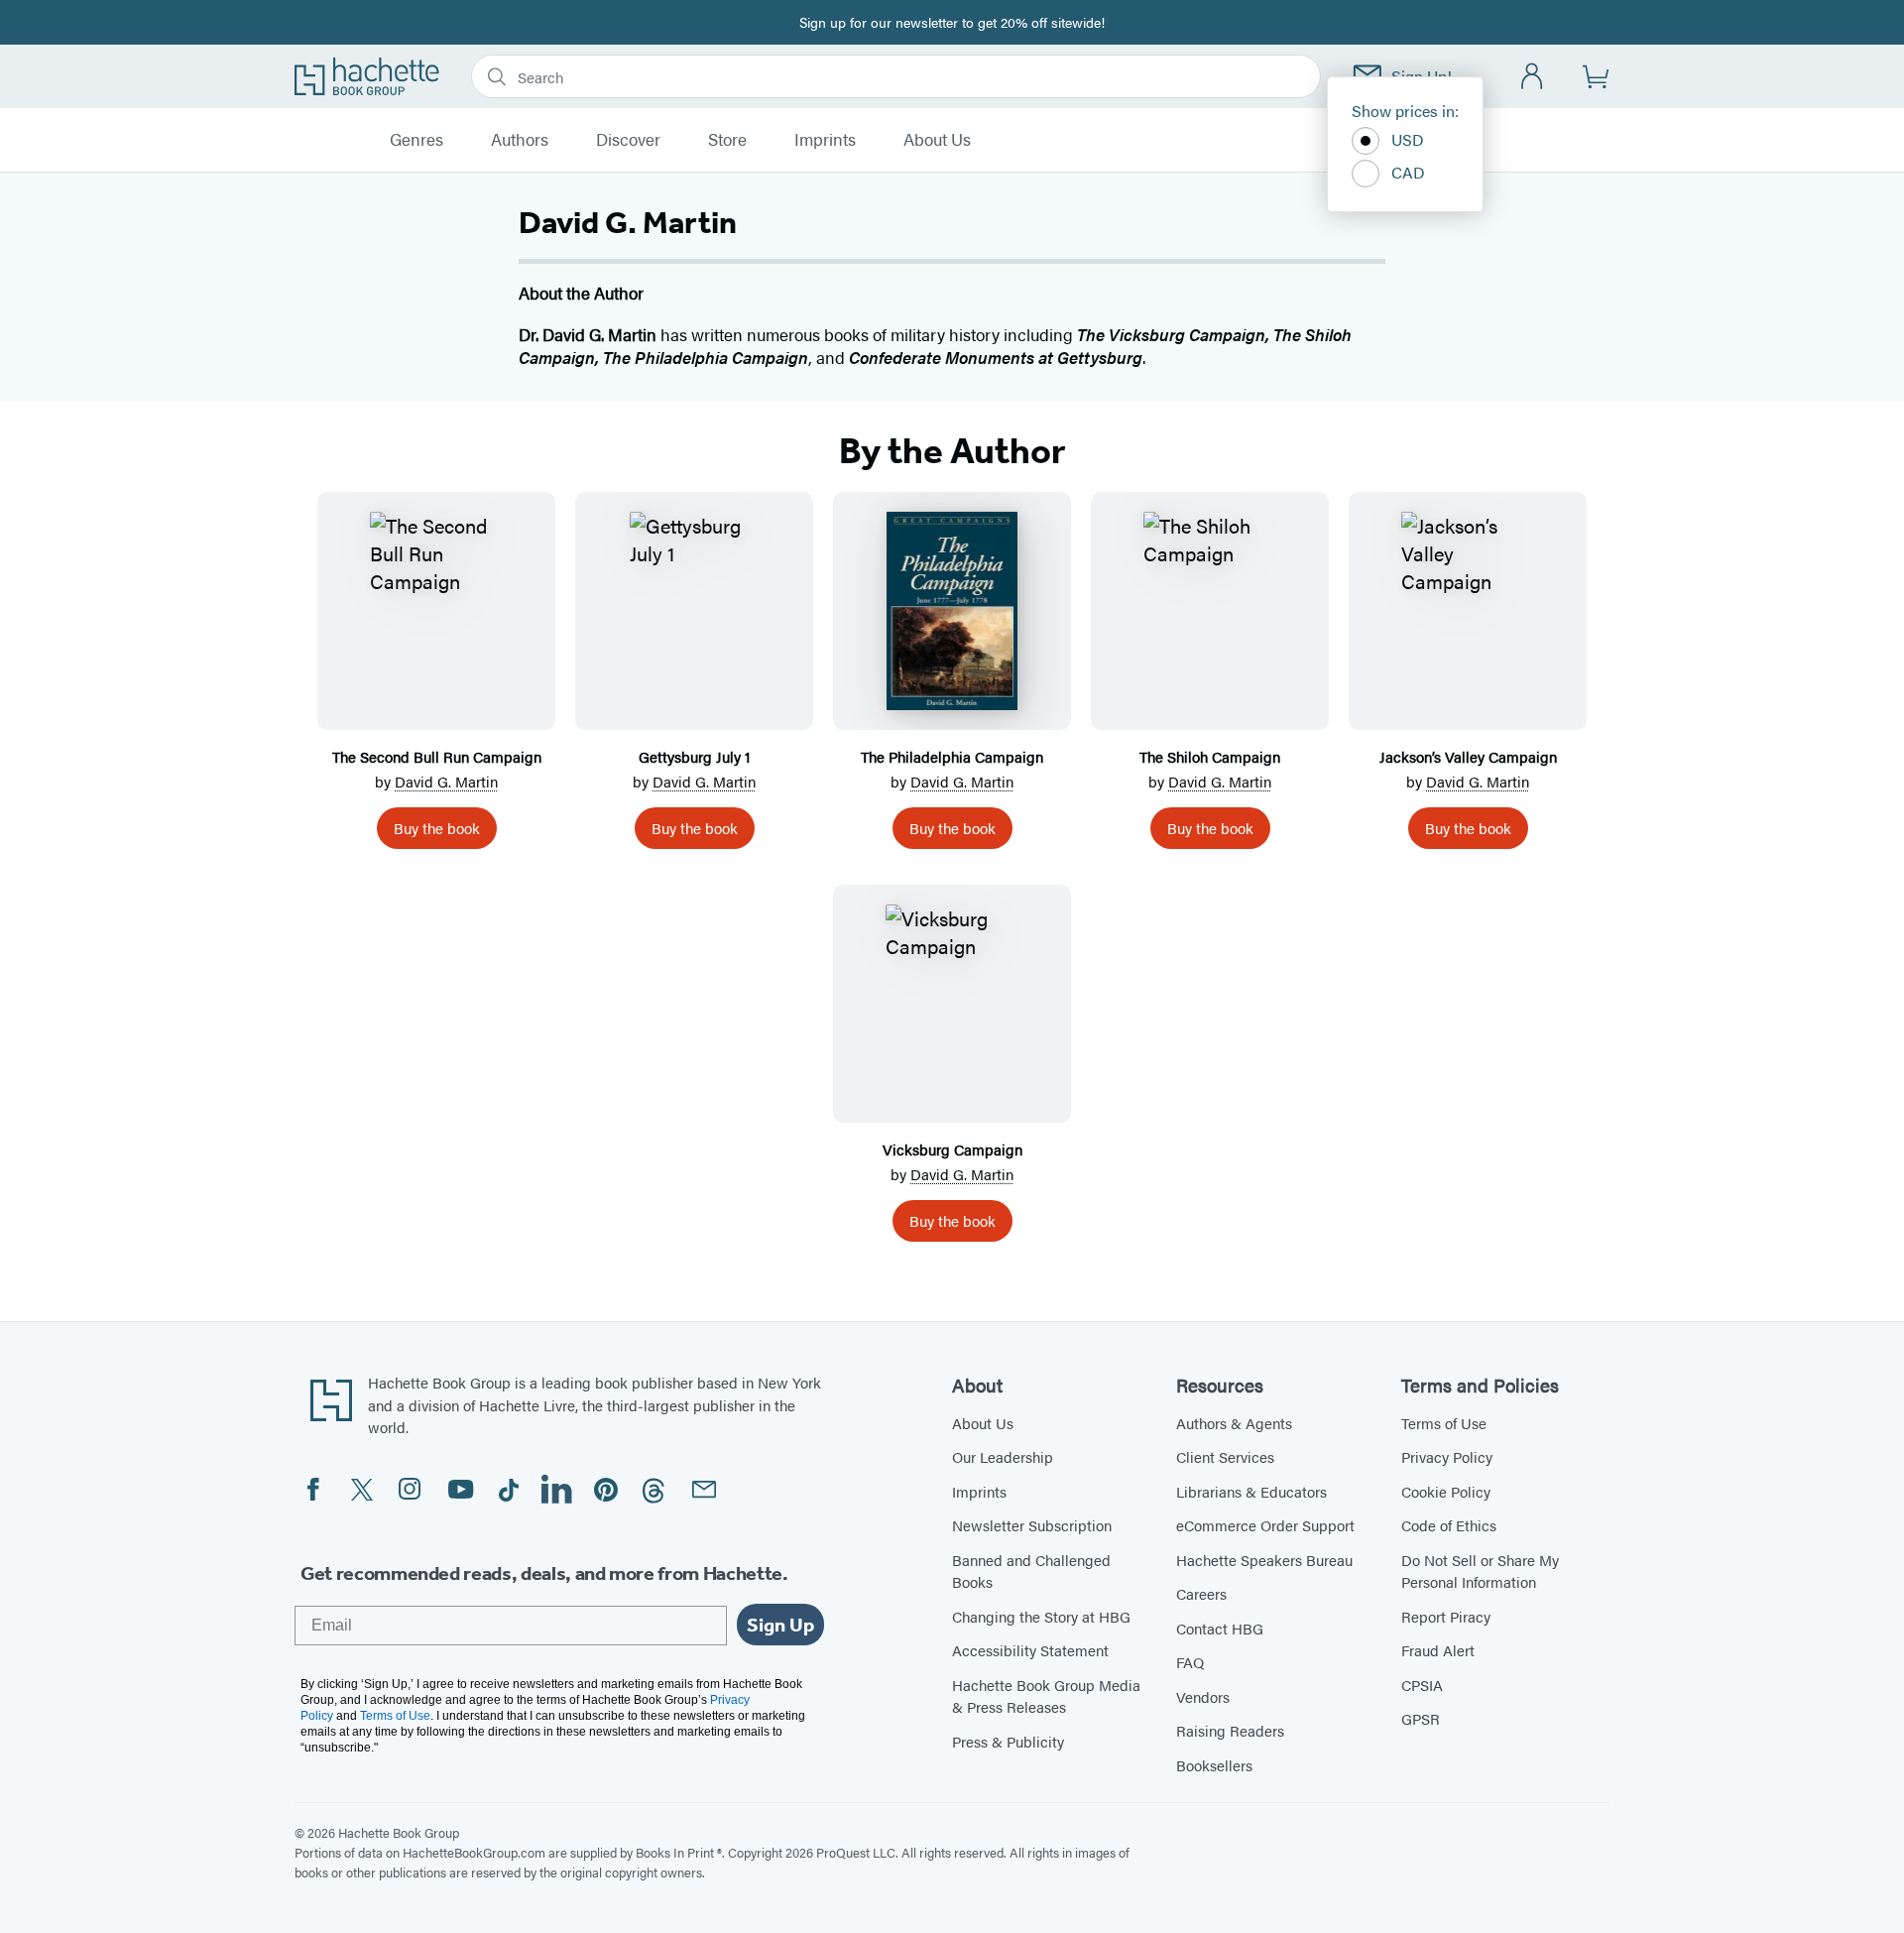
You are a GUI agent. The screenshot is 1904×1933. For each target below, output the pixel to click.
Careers (1201, 1593)
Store (727, 140)
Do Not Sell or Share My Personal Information (1480, 1571)
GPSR (1421, 1718)
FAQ (1190, 1662)
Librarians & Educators (1251, 1491)
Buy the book (437, 828)
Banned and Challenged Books (1031, 1571)
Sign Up (780, 1625)
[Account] (1533, 77)
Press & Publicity (1008, 1741)
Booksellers (1214, 1765)
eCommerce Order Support (1265, 1525)
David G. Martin (446, 781)
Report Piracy (1446, 1616)
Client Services (1225, 1456)
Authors (520, 140)
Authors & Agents (1234, 1423)
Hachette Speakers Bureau (1264, 1560)
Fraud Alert (1438, 1650)
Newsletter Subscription (1032, 1525)
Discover (628, 140)
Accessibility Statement (1030, 1650)
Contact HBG (1220, 1628)
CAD (1408, 172)
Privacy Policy (1447, 1456)
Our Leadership (1003, 1456)
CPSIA (1422, 1685)
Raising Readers (1230, 1730)
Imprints (825, 140)
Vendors (1203, 1696)
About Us (937, 140)
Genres (416, 140)
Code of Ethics (1449, 1525)
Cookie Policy (1446, 1491)
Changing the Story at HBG (1041, 1616)
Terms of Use (1444, 1423)
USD (1408, 139)
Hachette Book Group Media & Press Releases (1046, 1696)
